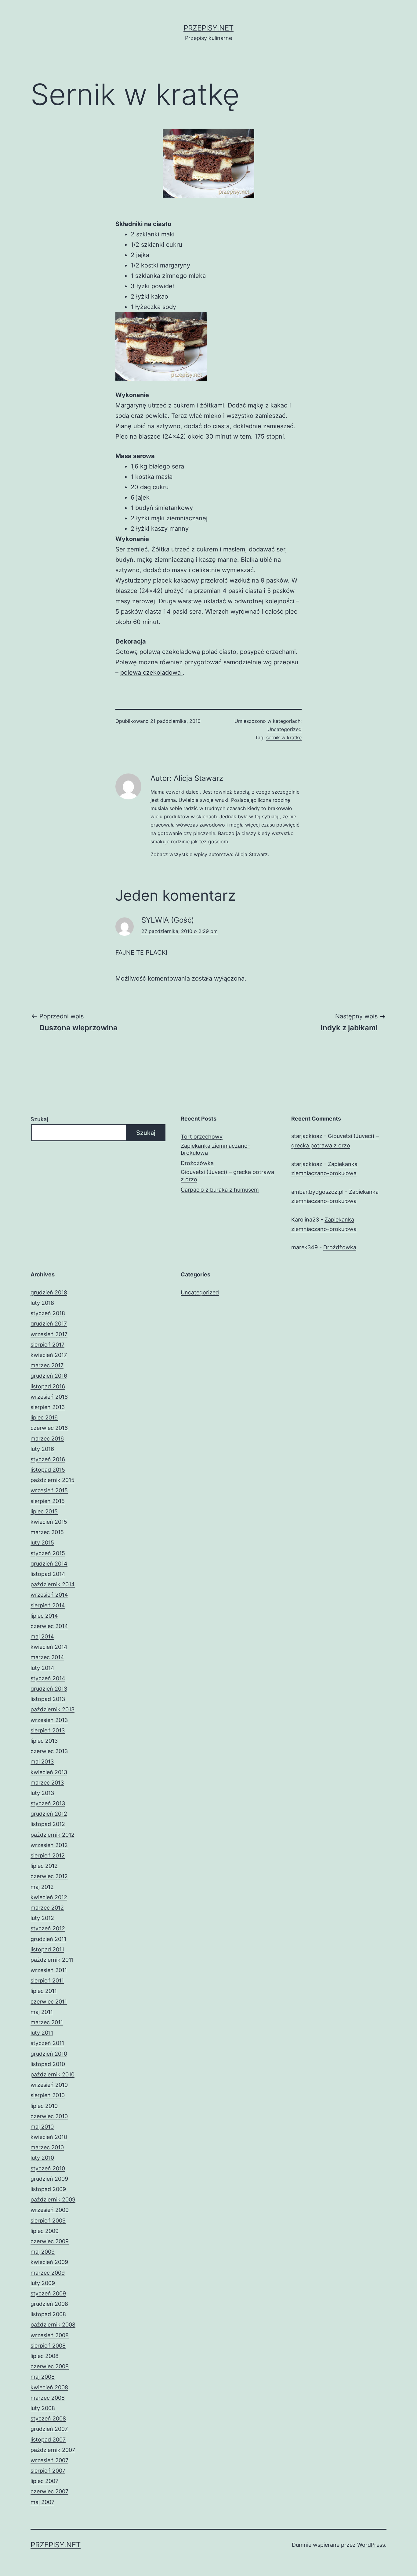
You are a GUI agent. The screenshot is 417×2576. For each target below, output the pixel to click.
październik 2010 (53, 2074)
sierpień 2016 (48, 1407)
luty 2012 (42, 1918)
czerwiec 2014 (49, 1626)
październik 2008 (53, 2325)
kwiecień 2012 (49, 1897)
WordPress (371, 2545)
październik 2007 (53, 2450)
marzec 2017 (47, 1365)
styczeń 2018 (48, 1313)
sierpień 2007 (48, 2471)
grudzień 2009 (49, 2179)
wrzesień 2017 (49, 1334)
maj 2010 (42, 2127)
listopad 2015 (48, 1470)
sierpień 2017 (47, 1345)
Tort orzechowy (202, 1137)
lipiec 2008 (45, 2356)
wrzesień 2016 (49, 1397)
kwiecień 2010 (49, 2137)
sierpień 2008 (48, 2346)
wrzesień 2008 (50, 2335)
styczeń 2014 (48, 1678)
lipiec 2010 (44, 2106)
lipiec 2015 (44, 1511)
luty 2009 (43, 2283)
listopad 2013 (48, 1699)
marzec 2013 (47, 1783)
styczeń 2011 (47, 2043)
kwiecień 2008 (49, 2387)
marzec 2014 (47, 1657)
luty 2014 (42, 1668)
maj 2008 (43, 2377)
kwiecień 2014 (49, 1647)
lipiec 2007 (44, 2481)
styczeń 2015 (48, 1553)
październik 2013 (53, 1709)
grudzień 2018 (49, 1292)
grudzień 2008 (49, 2304)
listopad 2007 (48, 2440)
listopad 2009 (48, 2189)
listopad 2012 (48, 1824)
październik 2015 (53, 1480)
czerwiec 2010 (49, 2116)
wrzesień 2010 (49, 2085)
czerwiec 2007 (49, 2491)
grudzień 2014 (49, 1564)
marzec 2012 (47, 1908)
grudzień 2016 (49, 1376)
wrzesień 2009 (50, 2210)
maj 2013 (42, 1762)
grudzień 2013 (49, 1689)
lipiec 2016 (44, 1417)
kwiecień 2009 (49, 2262)
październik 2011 (52, 1960)
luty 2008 (43, 2408)
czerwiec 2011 (49, 2002)
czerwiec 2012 (49, 1876)
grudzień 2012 (49, 1814)
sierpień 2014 (48, 1605)
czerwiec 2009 (50, 2241)
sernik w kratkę (284, 737)
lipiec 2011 (44, 1991)
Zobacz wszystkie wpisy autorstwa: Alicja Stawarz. (210, 854)
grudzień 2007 (49, 2429)
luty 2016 (42, 1449)
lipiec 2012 (44, 1866)
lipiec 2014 (44, 1616)
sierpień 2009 (48, 2221)
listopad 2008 (48, 2314)
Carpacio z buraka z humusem (220, 1190)
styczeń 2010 (48, 2168)
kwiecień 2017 (49, 1355)
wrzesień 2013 (49, 1720)
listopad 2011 (47, 1949)
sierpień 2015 (48, 1501)
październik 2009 (53, 2199)
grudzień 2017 (49, 1324)
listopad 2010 (48, 2064)
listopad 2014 (48, 1574)
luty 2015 (42, 1543)
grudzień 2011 (48, 1939)
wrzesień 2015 (49, 1490)
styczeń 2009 (48, 2293)
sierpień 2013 (48, 1730)
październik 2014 (53, 1584)
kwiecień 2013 (49, 1772)
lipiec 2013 (44, 1741)
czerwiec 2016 (49, 1428)
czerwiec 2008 (50, 2366)
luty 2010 (42, 2158)
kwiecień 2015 (49, 1522)
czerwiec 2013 (49, 1751)
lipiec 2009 (45, 2231)
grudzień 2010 (49, 2054)
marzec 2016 (47, 1439)
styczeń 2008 (48, 2418)
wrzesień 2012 (49, 1845)
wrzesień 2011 (49, 1970)
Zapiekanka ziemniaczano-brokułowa (215, 1149)
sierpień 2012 (48, 1855)
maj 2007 (42, 2502)
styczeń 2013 (48, 1803)
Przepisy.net (209, 28)
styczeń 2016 (48, 1459)
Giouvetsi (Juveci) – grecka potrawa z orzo (227, 1175)
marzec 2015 (47, 1532)
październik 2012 (53, 1835)
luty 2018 (42, 1303)
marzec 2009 (48, 2273)
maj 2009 (43, 2252)
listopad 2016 (48, 1386)
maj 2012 (42, 1887)
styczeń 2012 (48, 1928)
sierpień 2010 (48, 2095)
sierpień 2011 (47, 1980)
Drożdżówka (197, 1163)
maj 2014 (42, 1636)
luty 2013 (42, 1793)
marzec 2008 (48, 2398)
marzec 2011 (47, 2022)
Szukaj (39, 1119)
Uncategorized (285, 729)
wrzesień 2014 (49, 1595)
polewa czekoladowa (151, 673)
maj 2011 (42, 2012)
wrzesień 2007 (49, 2460)
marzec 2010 (47, 2147)
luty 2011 (42, 2033)
